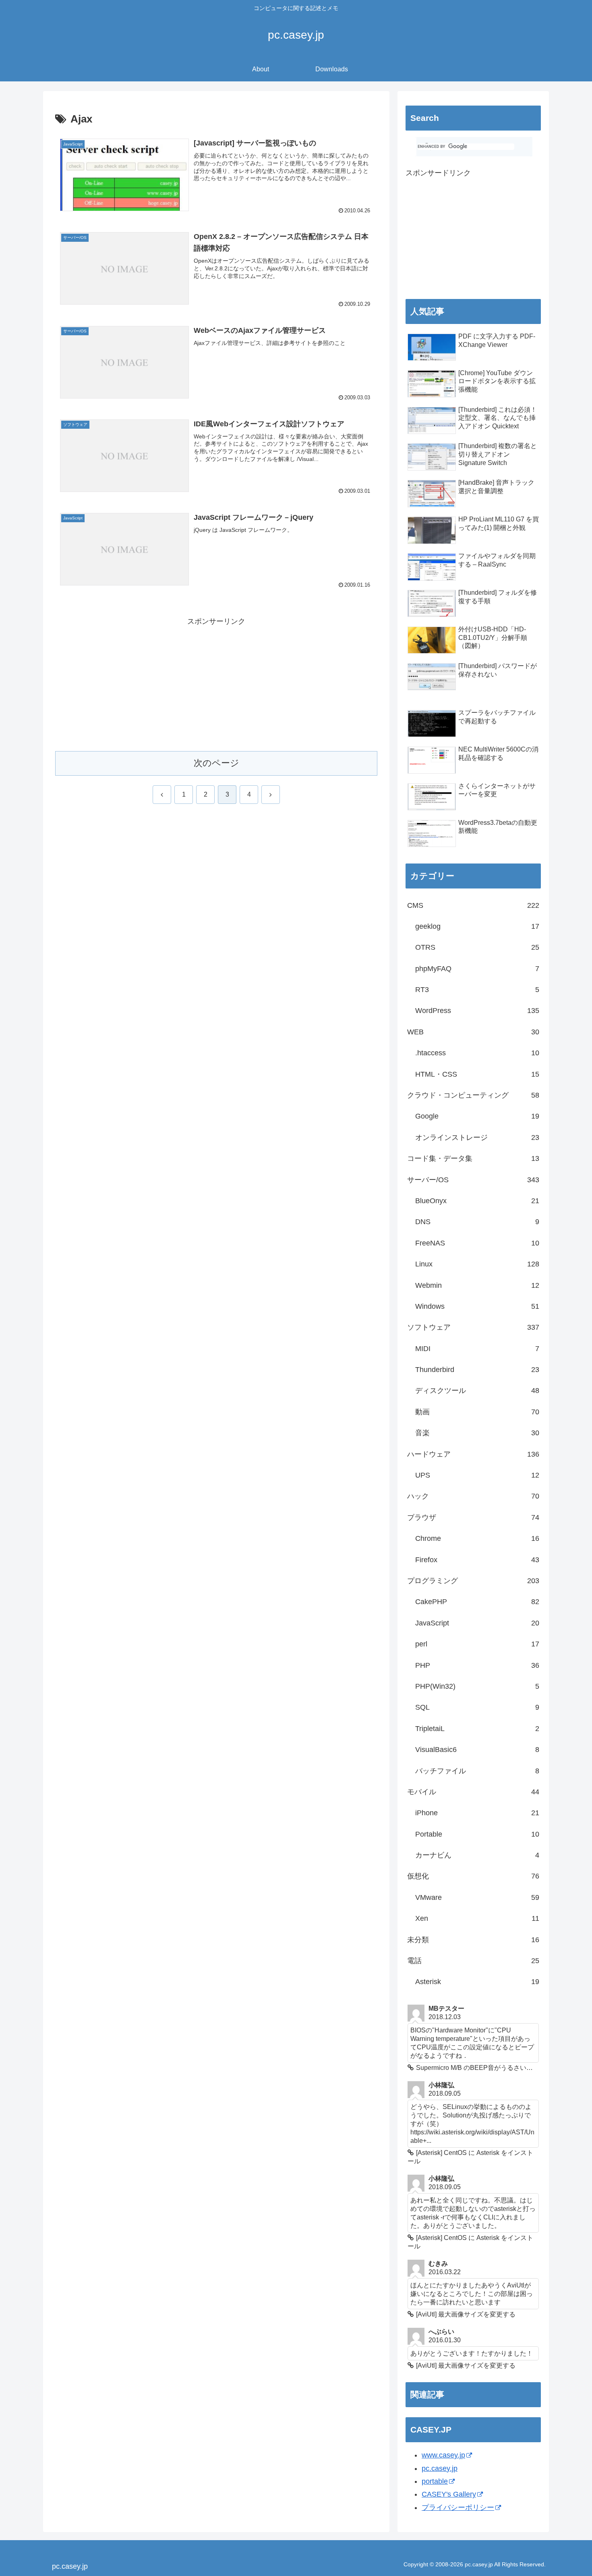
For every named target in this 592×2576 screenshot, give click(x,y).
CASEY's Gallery (449, 2494)
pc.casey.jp (440, 2468)
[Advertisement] (216, 684)
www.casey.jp (443, 2455)
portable (435, 2481)
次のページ (216, 763)
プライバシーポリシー (458, 2508)
